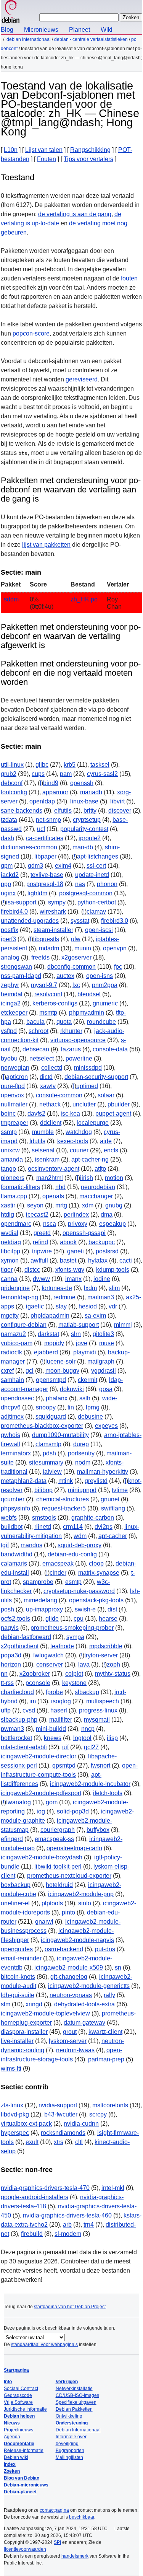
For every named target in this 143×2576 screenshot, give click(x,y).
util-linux (12, 765)
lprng (93, 1407)
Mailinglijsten (69, 2457)
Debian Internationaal (29, 39)
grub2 (9, 774)
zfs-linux (12, 2105)
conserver (50, 1664)
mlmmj (123, 1325)
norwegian (15, 1068)
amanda (12, 1159)
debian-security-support (96, 1077)
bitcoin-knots (18, 1977)
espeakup (112, 1224)
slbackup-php (19, 1720)
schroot (39, 1031)
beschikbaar (82, 2517)
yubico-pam (17, 1343)
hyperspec (15, 2133)
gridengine (15, 1288)
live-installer (17, 2041)
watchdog (79, 1132)
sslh (85, 1398)
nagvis (10, 1628)
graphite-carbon (93, 1518)
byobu (9, 1058)
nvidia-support (58, 2105)
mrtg (61, 1205)
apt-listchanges (98, 856)
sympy (57, 902)
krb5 (70, 765)
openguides (17, 1949)
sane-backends (22, 811)
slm (6, 2004)
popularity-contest (84, 829)
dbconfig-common (71, 967)
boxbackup (16, 1885)
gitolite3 (103, 1334)
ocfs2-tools (15, 1619)
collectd (52, 1068)
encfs (111, 1150)
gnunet (110, 1499)
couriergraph (58, 1830)
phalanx (57, 1398)
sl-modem (68, 2234)
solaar (106, 1095)
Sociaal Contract (21, 2389)
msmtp (48, 1013)
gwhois (10, 1435)
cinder (58, 1573)
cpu (79, 1619)
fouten (129, 278)
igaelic (35, 1306)
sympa (75, 1637)
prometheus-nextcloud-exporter (69, 1876)
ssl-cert (96, 866)
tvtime (120, 1490)
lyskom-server (68, 2041)
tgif (5, 1545)
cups (38, 774)
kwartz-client (105, 2032)
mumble (43, 1132)
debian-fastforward (26, 1637)
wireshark (53, 912)
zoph (113, 1664)
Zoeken (12, 2471)
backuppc (102, 1242)
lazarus (71, 1049)
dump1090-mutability (60, 1435)
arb (67, 2225)
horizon (11, 1664)
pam (66, 774)
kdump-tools (113, 1270)
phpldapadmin (50, 1316)
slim (114, 1288)
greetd (42, 1233)
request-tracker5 (64, 1508)
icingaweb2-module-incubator (90, 1784)
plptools (52, 1903)
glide (52, 1619)
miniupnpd (82, 1490)
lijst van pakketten (46, 545)
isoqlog (61, 1701)
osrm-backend (64, 1949)
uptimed (87, 1086)
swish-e (85, 1609)
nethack (50, 1104)
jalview (52, 1472)
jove (82, 1343)
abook (68, 1242)
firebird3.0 (115, 921)
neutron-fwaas (75, 2050)
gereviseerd (82, 379)
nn (4, 1674)
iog (41, 1811)
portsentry (81, 1453)
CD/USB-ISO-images (77, 2395)
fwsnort (100, 1765)
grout (70, 2032)
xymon (10, 1260)
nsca (50, 1224)
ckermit (88, 1380)
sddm (11, 599)
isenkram (47, 1159)
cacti (126, 1260)
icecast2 (37, 1215)
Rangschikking (90, 150)
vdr (113, 1306)
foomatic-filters (20, 1187)
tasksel (100, 765)
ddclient (51, 1123)
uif (65, 1747)
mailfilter (61, 1720)
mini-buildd (51, 1729)
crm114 (73, 1527)
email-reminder (21, 1958)
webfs (9, 1518)
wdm (80, 1536)
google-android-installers (35, 2197)
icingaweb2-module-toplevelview (45, 2013)
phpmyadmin (87, 1013)
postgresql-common (86, 893)
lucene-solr (60, 1361)
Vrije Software (18, 2402)
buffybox (98, 1830)
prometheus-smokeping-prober (72, 1628)
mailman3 (101, 1297)
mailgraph (101, 1361)
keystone (74, 1683)
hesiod (88, 1306)
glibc (42, 765)
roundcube (101, 1022)
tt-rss (7, 1683)
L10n (11, 150)
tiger (7, 1270)
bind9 (51, 783)
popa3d (11, 1655)
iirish (87, 1178)
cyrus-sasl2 (102, 774)
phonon (107, 884)
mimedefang (40, 1600)
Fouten (47, 159)
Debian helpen (19, 2416)
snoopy (46, 1407)
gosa (106, 1389)
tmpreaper (14, 1123)
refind (40, 1242)
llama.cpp (14, 1196)
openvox (12, 1095)
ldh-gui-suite (18, 1995)
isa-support (21, 902)
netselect (42, 1058)
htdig (7, 1215)
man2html (50, 1178)
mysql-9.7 (44, 985)
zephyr (10, 985)
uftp (6, 1710)
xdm (88, 1205)
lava (84, 1664)
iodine (102, 1279)
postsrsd (107, 1251)
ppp (6, 884)
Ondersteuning (72, 2423)
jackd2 (10, 875)
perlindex (76, 1215)
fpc (118, 967)
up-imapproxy (44, 1609)
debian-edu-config (72, 1554)
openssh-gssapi (84, 1233)
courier (79, 1150)
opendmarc (16, 1224)
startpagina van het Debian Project (70, 2307)
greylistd (96, 1481)
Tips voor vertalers (88, 159)
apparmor (55, 792)
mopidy (54, 1343)
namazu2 (13, 1334)
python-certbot (97, 902)
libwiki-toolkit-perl (58, 1866)
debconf (12, 783)
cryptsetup (87, 820)
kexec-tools (73, 1141)
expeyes (106, 1426)
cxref (7, 1371)
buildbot (12, 1527)
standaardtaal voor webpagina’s (44, 2345)
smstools (44, 1518)
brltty (90, 811)
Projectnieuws (18, 2430)
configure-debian (24, 1325)
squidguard (51, 1417)
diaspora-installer (24, 2032)
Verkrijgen (67, 2382)
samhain (12, 1380)
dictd (46, 1077)
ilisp (112, 1738)
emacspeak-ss (54, 1839)
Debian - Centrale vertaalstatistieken (91, 39)
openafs (53, 1196)
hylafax (98, 1260)
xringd (34, 2004)
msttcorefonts (110, 2105)
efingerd (12, 1839)
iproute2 (90, 838)
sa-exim (95, 1316)
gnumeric (105, 1003)
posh (7, 1609)
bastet (68, 1260)
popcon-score (31, 333)
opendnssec (17, 1398)
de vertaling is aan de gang (75, 214)
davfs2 (36, 1114)
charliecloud (17, 1692)
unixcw (10, 1150)
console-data (110, 1049)
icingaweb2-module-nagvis (77, 1940)
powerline (79, 1058)
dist (112, 1609)
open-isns (100, 976)
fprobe (54, 1692)
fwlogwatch (48, 1655)
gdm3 (35, 866)
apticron (17, 1077)
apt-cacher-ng (90, 1159)
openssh (82, 783)
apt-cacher (113, 1536)
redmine (64, 1297)
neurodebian (98, 1187)
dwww (41, 1279)
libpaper (45, 856)
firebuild (32, 2234)
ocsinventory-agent (54, 1169)
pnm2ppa (105, 985)
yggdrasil (104, 1371)
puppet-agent (113, 1114)
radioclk (11, 1352)
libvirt (117, 801)
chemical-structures (63, 1499)
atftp (100, 1169)
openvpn (115, 948)
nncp (88, 1729)
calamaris (14, 1563)
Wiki (107, 30)
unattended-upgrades (30, 921)
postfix (10, 930)
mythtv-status (113, 1674)
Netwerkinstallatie (74, 2389)
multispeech (103, 1701)
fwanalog (18, 1802)
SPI (57, 2542)
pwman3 (12, 1729)
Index (10, 2464)
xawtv (48, 1086)
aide (106, 1141)
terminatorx (16, 1453)
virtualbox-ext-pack (26, 2124)
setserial (43, 1150)
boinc (8, 1114)
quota (64, 1022)
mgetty (10, 1316)
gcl (30, 1371)
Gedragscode (18, 2395)
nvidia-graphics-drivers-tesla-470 (45, 2188)
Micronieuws (41, 30)
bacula (35, 1022)
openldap (42, 801)
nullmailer (14, 1104)
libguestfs (46, 939)
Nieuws (12, 2423)
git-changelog (69, 1977)
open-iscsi (99, 930)
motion (114, 1178)
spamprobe (38, 1582)
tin (71, 1407)
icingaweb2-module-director (39, 1756)
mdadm (49, 948)
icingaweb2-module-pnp (81, 1894)
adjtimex (12, 1417)
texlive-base (47, 875)
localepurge (93, 1123)
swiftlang (113, 1508)
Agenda (12, 2437)
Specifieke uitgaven (76, 2402)
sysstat (80, 921)
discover (120, 811)
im (33, 1701)
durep (81, 1444)
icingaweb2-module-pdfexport (41, 1793)
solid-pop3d (73, 1811)
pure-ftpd (13, 1086)
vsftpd (9, 1031)
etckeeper (14, 1013)
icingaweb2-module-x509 (69, 1967)
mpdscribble (106, 1646)
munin (83, 948)
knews (53, 1738)
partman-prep (106, 2059)
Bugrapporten (70, 2451)
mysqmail (97, 1720)
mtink (66, 1481)
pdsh (49, 1453)
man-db (83, 847)
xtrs (59, 2142)
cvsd (29, 1710)
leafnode (62, 1646)
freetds (40, 957)
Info (8, 2382)
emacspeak (58, 1563)
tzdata (9, 820)
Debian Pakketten (74, 2409)
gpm (7, 866)
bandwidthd (17, 1554)
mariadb (91, 792)
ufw (76, 939)
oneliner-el (15, 1903)
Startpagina (16, 2370)
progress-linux (98, 1710)
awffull (39, 1260)
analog (10, 957)
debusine (90, 1417)
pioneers (13, 1178)
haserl (59, 1710)
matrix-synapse (99, 1573)
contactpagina (54, 2510)
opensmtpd (51, 1380)
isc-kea (70, 1114)
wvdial (10, 1233)
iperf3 (8, 939)
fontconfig (14, 792)
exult (32, 2142)
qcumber (13, 1499)
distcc (32, 1270)
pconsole (38, 1683)
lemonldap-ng (19, 1297)
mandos (31, 1545)
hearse (108, 1619)
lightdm (37, 893)
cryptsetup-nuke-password (79, 1591)
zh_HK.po (84, 599)
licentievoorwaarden (25, 2549)
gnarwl (44, 1922)
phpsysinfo (15, 1508)
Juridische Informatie (25, 2409)
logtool (82, 1738)
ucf (41, 829)
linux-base (84, 801)
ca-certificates (45, 838)
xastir (8, 1205)
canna (9, 1279)
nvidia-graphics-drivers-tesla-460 (67, 2215)
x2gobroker (35, 1674)
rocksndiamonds (63, 2133)
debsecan (36, 1049)
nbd (60, 1187)
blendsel (89, 994)
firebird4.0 (14, 912)
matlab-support (79, 1325)
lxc (76, 985)
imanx (73, 1279)
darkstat (48, 1334)
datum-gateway (84, 2023)
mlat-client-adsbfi (24, 1747)
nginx (8, 893)
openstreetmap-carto (74, 1848)
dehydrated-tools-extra (84, 2004)
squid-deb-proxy (80, 1545)
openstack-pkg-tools (96, 1600)
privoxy (78, 1224)
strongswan (16, 967)
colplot (74, 1674)
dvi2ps (104, 1527)
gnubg (114, 1205)
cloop (96, 1563)
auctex (65, 976)
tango (8, 1169)
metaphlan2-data (24, 1481)
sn (118, 1967)
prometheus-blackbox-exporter (42, 1426)
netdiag (11, 1242)
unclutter (84, 1104)
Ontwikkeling (69, 2416)
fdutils (37, 1141)
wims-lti (11, 2068)
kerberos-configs (55, 1003)
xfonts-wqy (70, 1270)
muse (107, 1343)
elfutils (63, 811)
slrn (76, 1334)
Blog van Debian (22, 2478)
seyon (35, 1205)
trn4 (89, 2225)
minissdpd (88, 1068)
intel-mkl (113, 2188)
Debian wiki (16, 2457)
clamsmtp (48, 1444)
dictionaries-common (29, 847)
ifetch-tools (108, 1793)
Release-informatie (24, 2451)
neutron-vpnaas (71, 1995)
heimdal (12, 994)
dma (107, 1215)
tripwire (42, 1251)
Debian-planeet (20, 2492)
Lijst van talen (44, 150)
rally (109, 1995)
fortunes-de (57, 1288)
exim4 (63, 866)
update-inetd (92, 875)
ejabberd (46, 1352)
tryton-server (101, 1655)
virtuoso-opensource (78, 1040)
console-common (59, 1095)
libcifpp (10, 1251)
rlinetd (43, 1527)
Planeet (80, 30)
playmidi (85, 1352)
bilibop (43, 1490)
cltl (79, 2142)
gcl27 (91, 1747)
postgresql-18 (45, 884)
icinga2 (11, 1003)
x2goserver (76, 957)
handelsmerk (75, 2556)
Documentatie (19, 2444)
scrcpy (98, 2114)
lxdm (90, 1288)
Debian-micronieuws (26, 2485)
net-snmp (48, 820)
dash (7, 838)
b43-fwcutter (61, 2114)
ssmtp (9, 1132)
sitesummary (46, 1462)
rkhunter (71, 1031)
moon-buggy (62, 1371)
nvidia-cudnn (81, 2124)
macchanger (96, 1196)
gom (52, 1802)
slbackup (87, 1692)
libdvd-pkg (15, 2114)
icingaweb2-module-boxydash (42, 1857)
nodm (83, 1462)
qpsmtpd (64, 1765)
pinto (68, 1912)
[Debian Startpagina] (11, 12)
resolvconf (48, 994)
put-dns (105, 1949)
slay (61, 1306)
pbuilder (119, 1104)
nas (80, 884)
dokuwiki (72, 1389)
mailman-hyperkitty (103, 1472)
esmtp (73, 1582)
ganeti (76, 1251)
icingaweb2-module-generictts (89, 1986)
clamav (96, 912)
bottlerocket (16, 1738)
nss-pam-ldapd (21, 976)
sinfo (85, 1903)
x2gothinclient (20, 1646)
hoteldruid (59, 1885)
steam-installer (53, 930)
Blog (7, 30)
